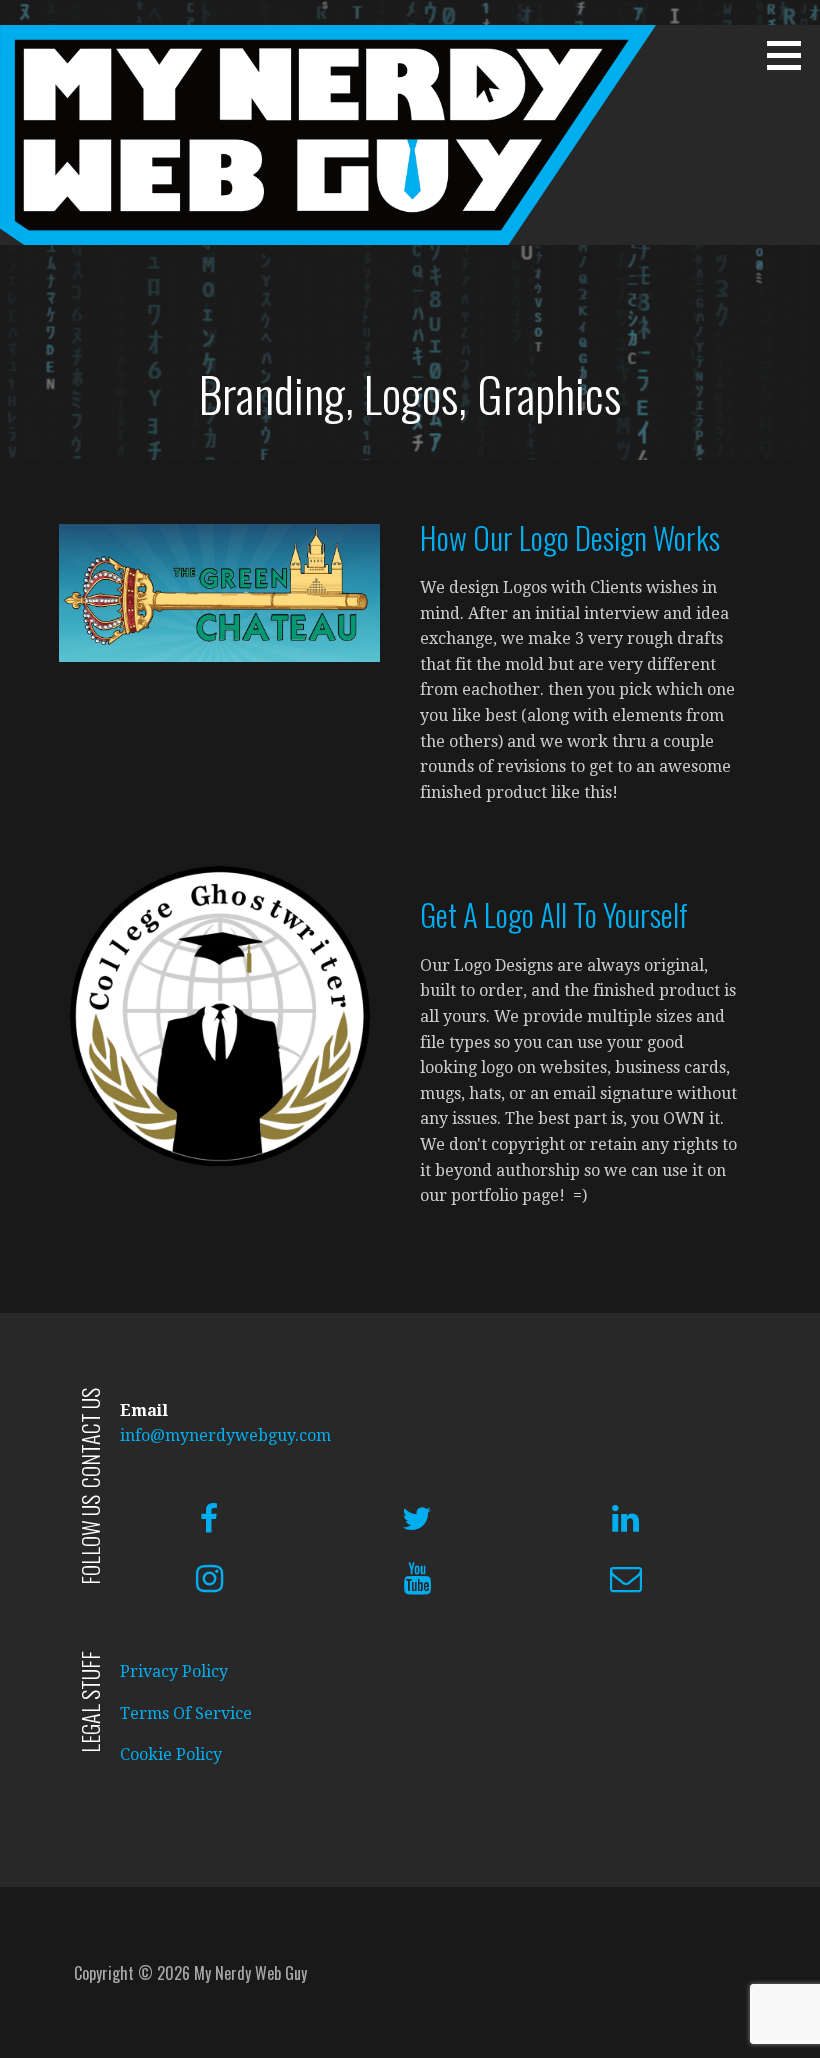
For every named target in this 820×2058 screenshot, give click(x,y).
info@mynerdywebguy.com (225, 1435)
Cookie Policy (171, 1754)
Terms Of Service (186, 1713)
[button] (791, 55)
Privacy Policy (174, 1671)
